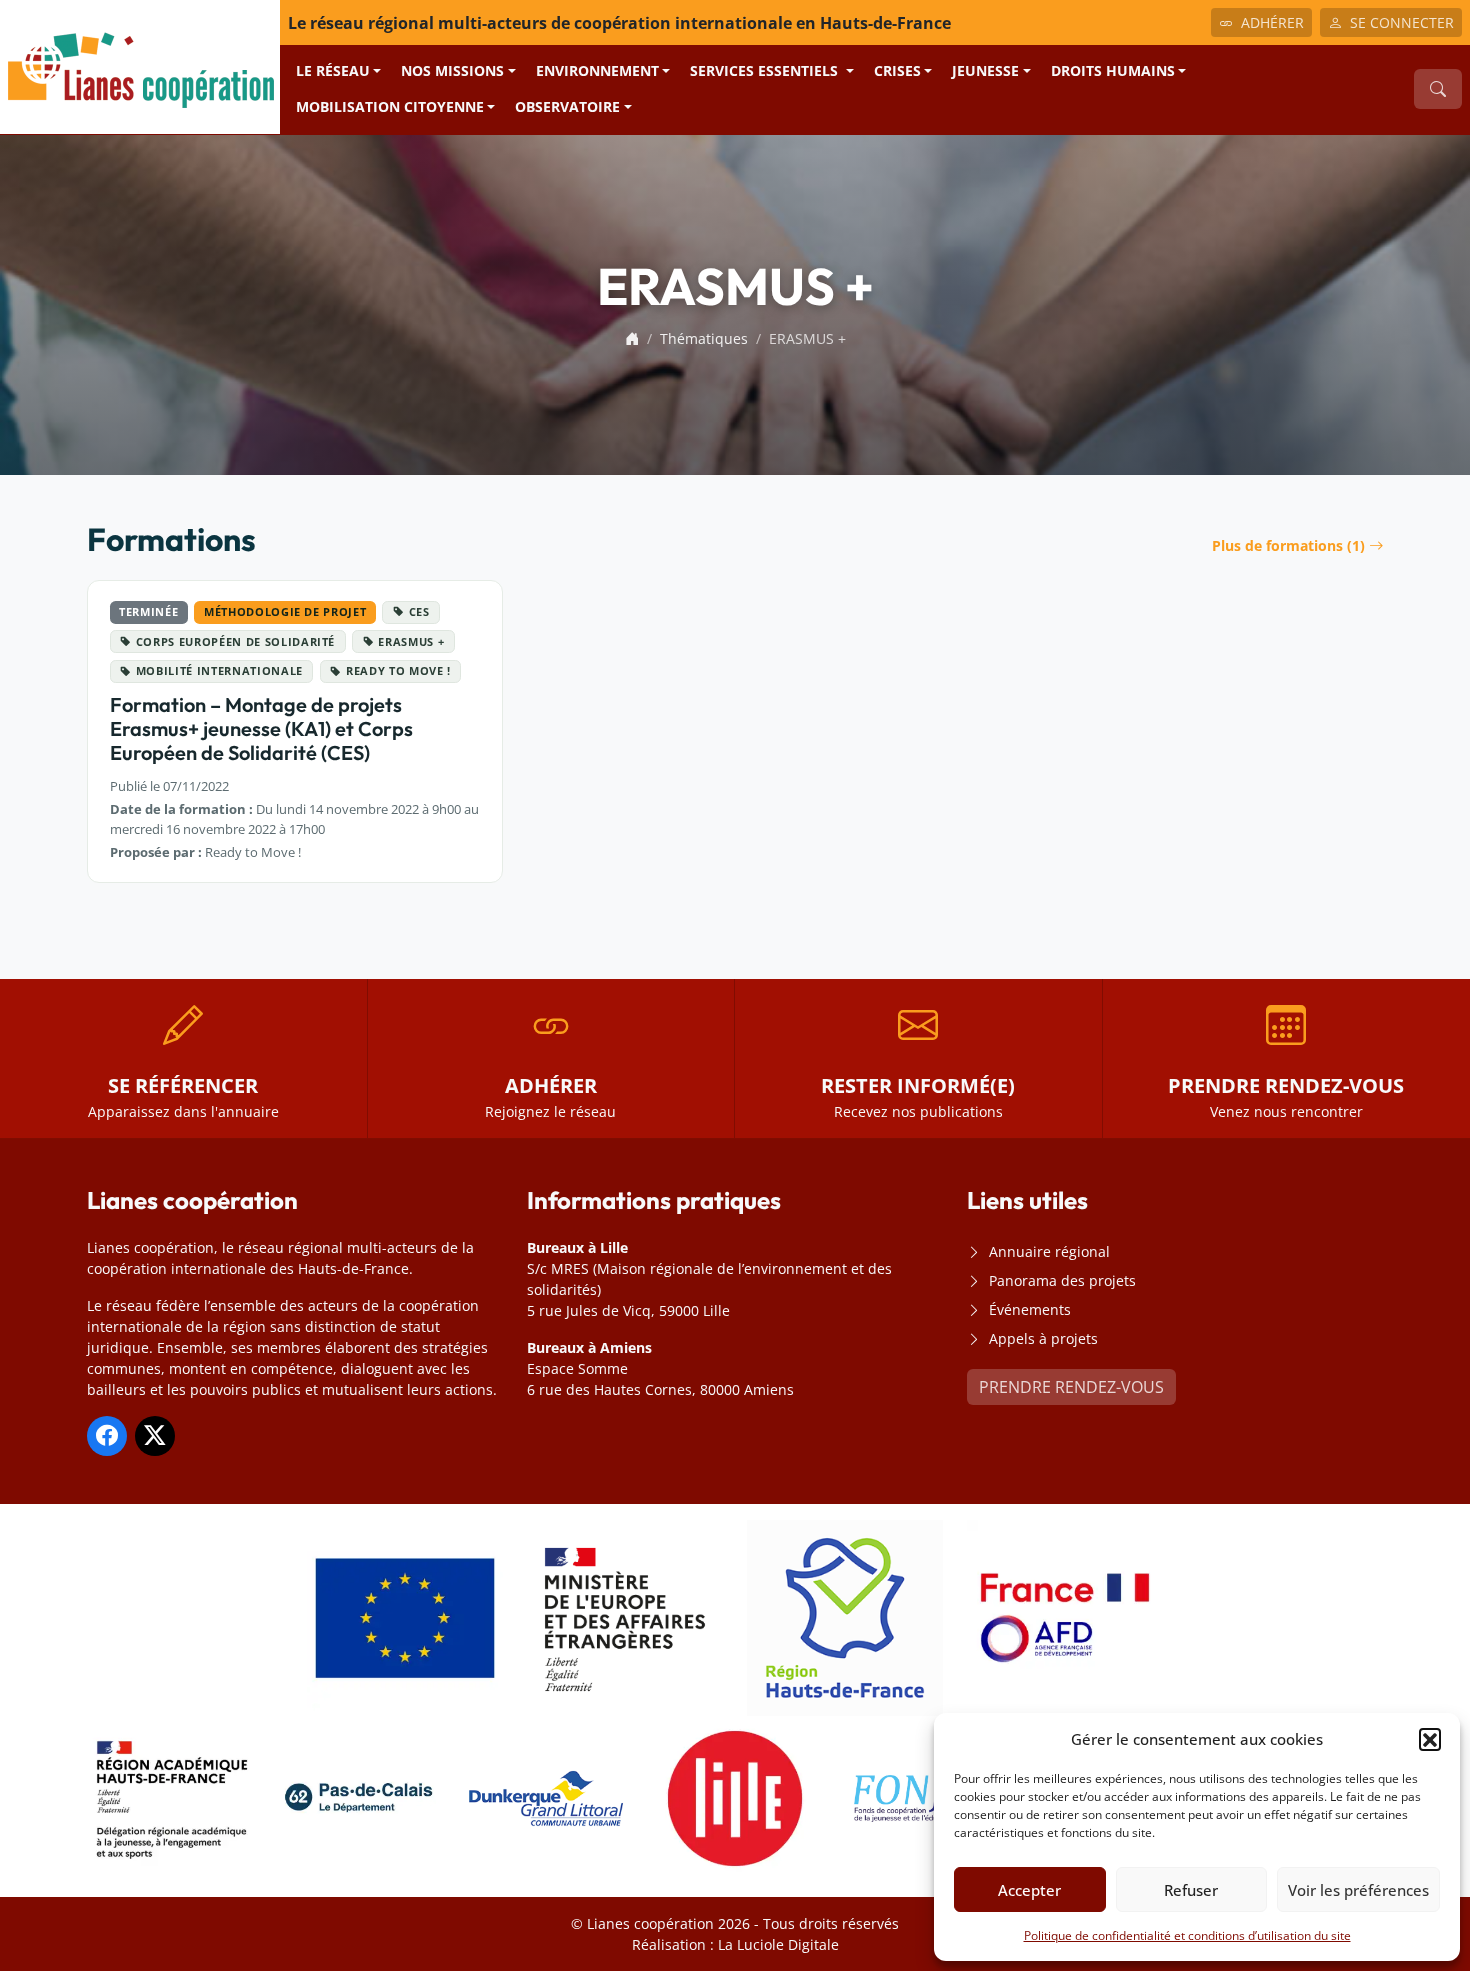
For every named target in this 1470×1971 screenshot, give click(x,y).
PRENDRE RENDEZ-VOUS (1071, 1387)
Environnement (597, 70)
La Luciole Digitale (778, 1944)
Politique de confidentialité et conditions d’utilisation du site (1187, 1935)
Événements (1030, 1309)
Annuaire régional (1049, 1251)
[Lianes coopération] (140, 65)
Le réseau (333, 70)
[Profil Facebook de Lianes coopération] (107, 1436)
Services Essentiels (766, 70)
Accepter (1029, 1890)
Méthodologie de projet (285, 611)
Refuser (1191, 1890)
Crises (897, 70)
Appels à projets (1043, 1338)
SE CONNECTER (1402, 22)
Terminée (148, 611)
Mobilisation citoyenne (390, 106)
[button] (1430, 1739)
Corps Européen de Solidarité (235, 641)
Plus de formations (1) (1288, 545)
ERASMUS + (411, 641)
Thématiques (704, 338)
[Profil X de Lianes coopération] (155, 1436)
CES (419, 611)
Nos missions (452, 70)
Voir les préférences (1358, 1890)
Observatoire (567, 106)
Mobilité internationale (219, 670)
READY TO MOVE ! (398, 670)
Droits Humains (1113, 70)
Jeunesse (985, 70)
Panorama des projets (1062, 1280)
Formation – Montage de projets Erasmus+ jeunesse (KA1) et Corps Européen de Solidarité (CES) (261, 728)
